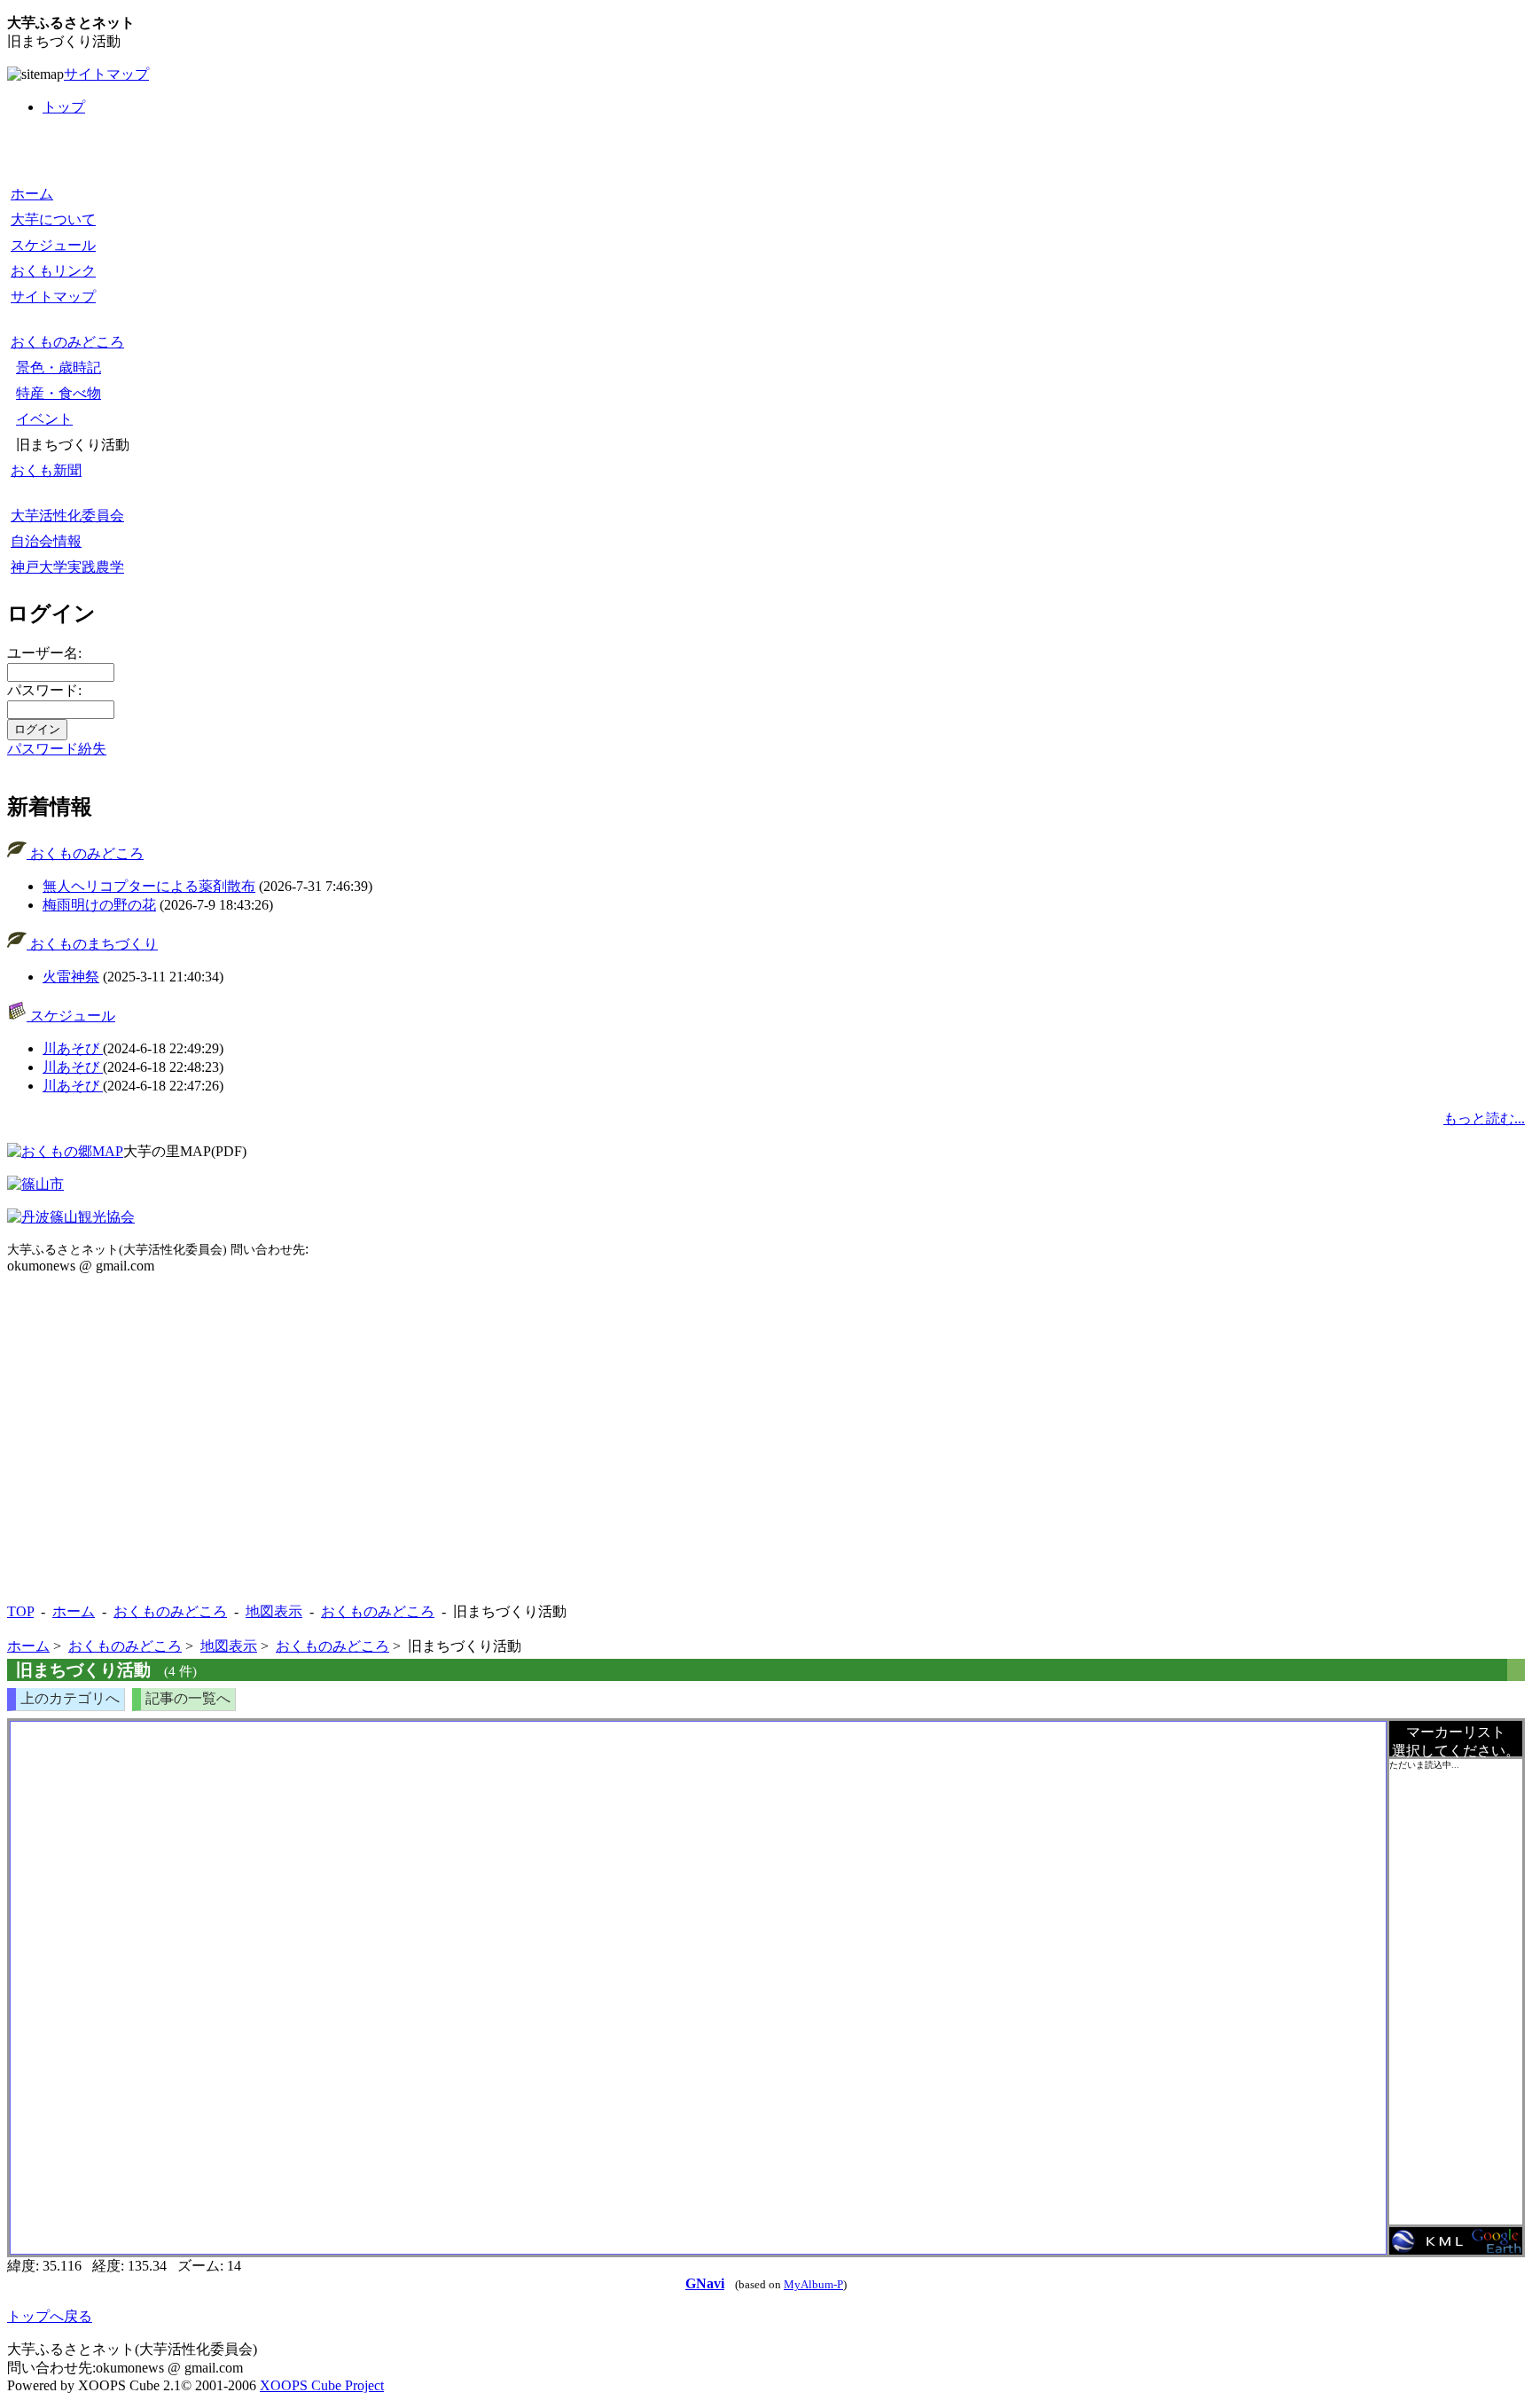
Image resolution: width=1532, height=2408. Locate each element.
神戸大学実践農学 (67, 567)
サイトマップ (106, 74)
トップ (64, 107)
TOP (20, 1611)
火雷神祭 (71, 977)
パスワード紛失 (57, 749)
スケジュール (53, 245)
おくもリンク (53, 271)
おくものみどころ (67, 342)
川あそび (73, 1048)
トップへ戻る (50, 2316)
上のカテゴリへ (70, 1698)
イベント (44, 419)
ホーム (32, 194)
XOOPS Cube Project (322, 2385)
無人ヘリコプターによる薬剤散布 (149, 886)
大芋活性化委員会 (67, 516)
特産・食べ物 (59, 393)
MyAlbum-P (813, 2285)
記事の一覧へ (188, 1698)
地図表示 (274, 1611)
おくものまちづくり (92, 944)
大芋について (53, 219)
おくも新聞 (46, 470)
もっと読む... (1484, 1118)
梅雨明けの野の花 (99, 905)
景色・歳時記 (59, 367)
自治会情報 (46, 541)
